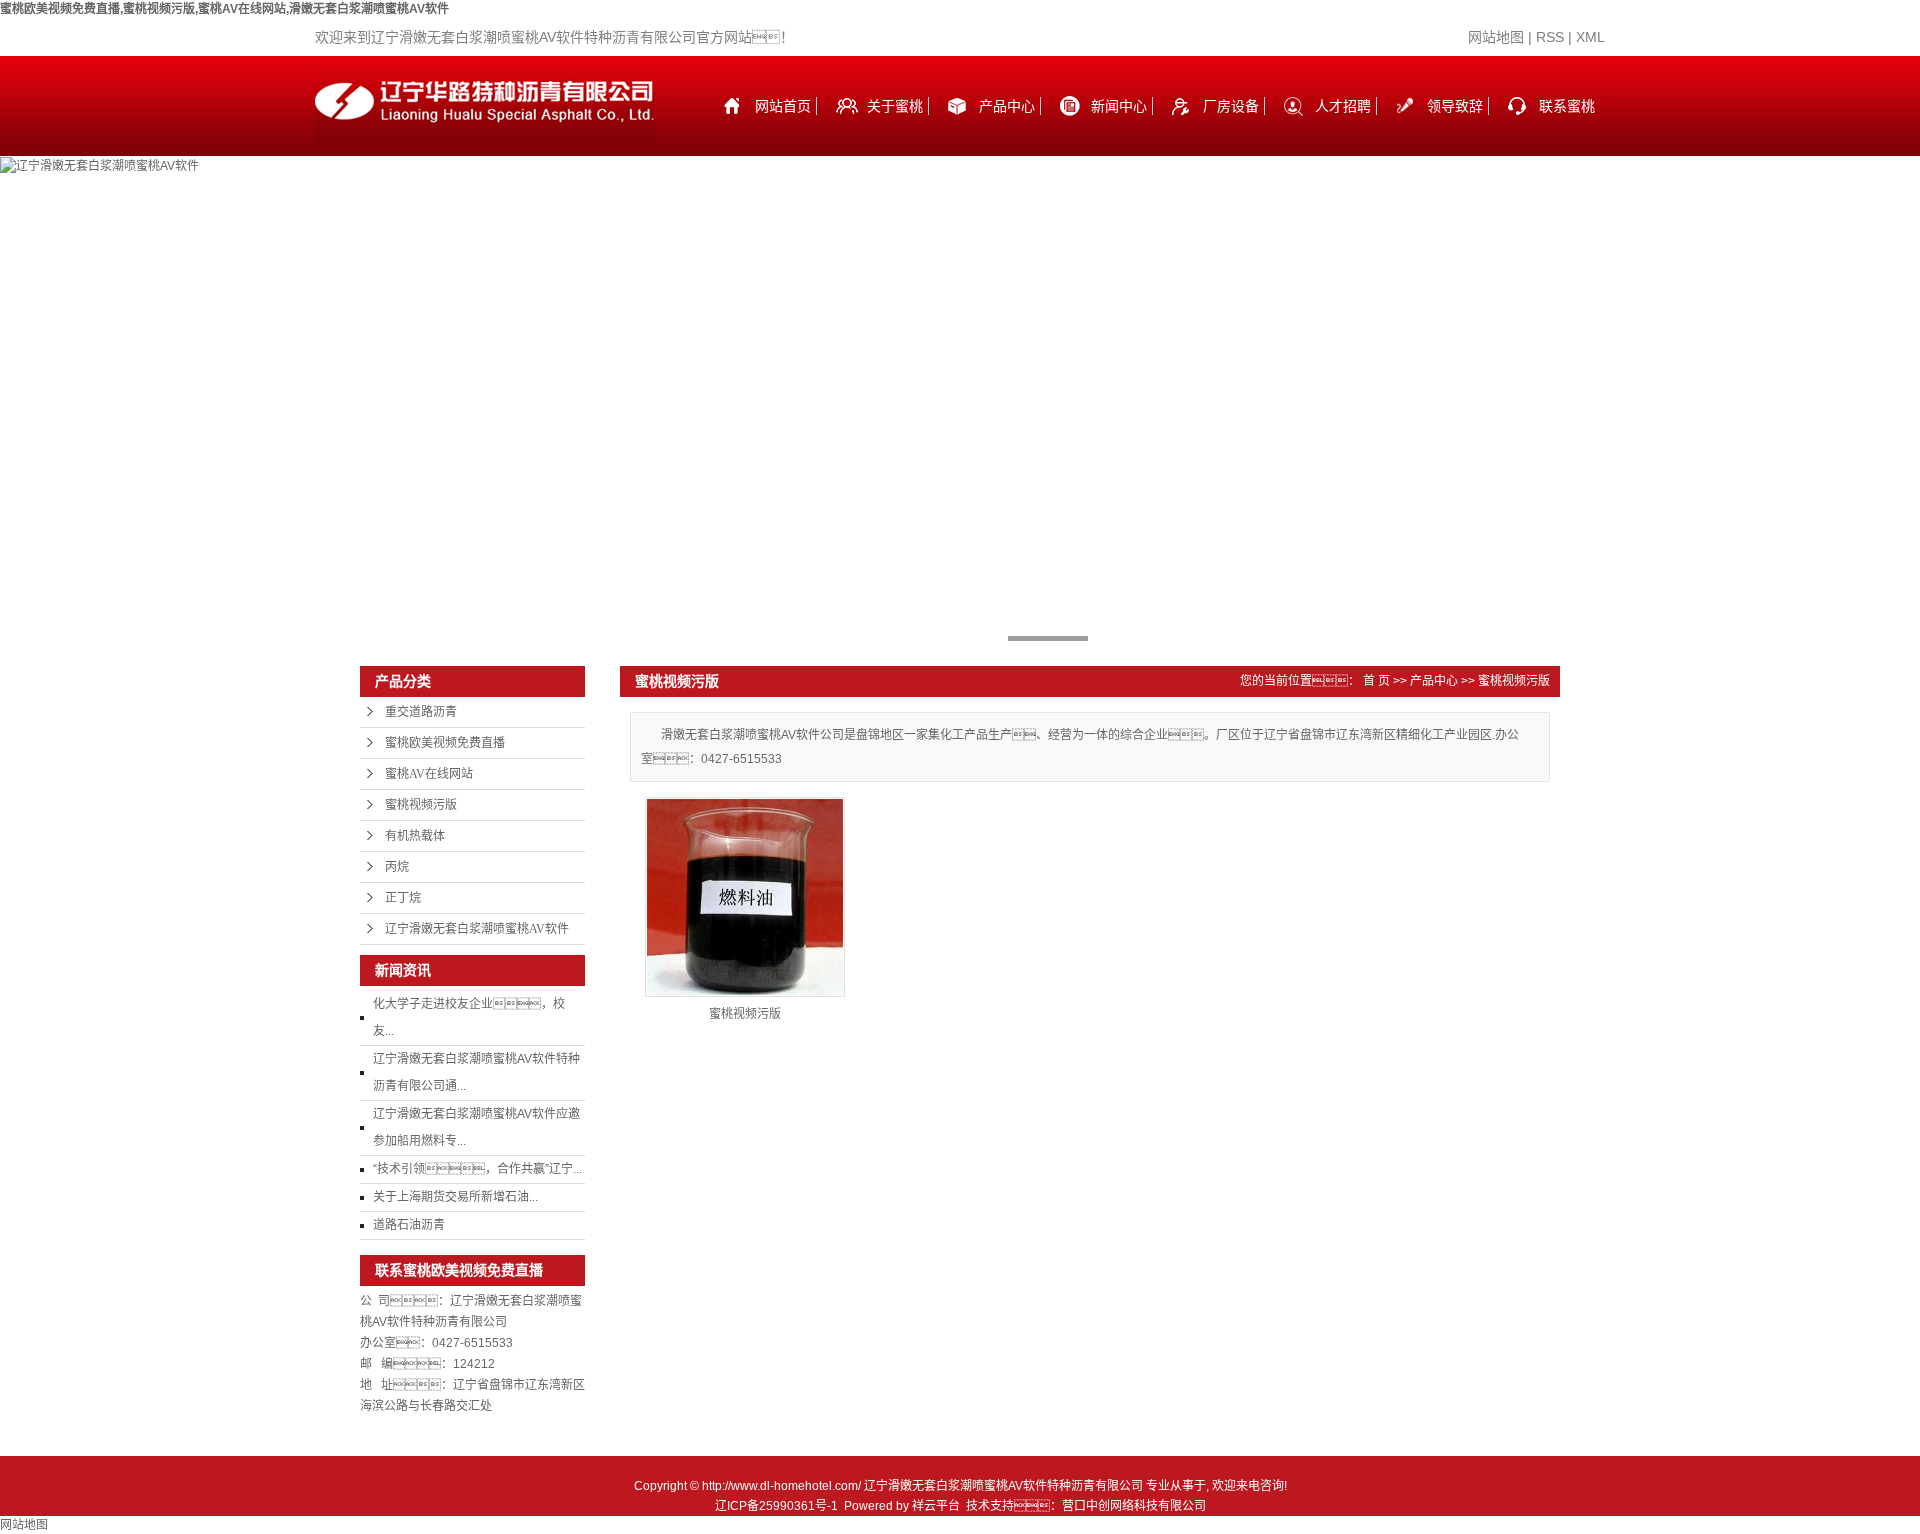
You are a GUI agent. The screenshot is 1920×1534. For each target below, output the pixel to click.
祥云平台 (936, 1506)
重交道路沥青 (421, 712)
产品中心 (1007, 106)
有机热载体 (415, 836)
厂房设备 (1231, 106)
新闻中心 (1119, 106)
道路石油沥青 (409, 1225)
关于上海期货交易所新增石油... (455, 1197)
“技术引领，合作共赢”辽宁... (477, 1169)
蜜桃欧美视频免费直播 (445, 743)
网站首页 (783, 106)
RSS (1550, 37)
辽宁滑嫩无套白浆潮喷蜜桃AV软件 (477, 929)
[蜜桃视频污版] (745, 897)
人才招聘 (1343, 106)
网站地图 (1496, 37)
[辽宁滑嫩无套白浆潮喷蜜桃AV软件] (99, 165)
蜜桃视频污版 (421, 805)
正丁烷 (403, 898)
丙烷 (397, 867)
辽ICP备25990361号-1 (776, 1506)
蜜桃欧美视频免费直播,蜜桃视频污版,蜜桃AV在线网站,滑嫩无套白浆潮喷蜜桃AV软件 (224, 9)
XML (1590, 37)
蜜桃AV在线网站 (429, 774)
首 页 (1376, 681)
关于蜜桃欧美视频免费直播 (895, 127)
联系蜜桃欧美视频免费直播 (1567, 127)
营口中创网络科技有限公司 (1134, 1506)
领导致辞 (1455, 106)
